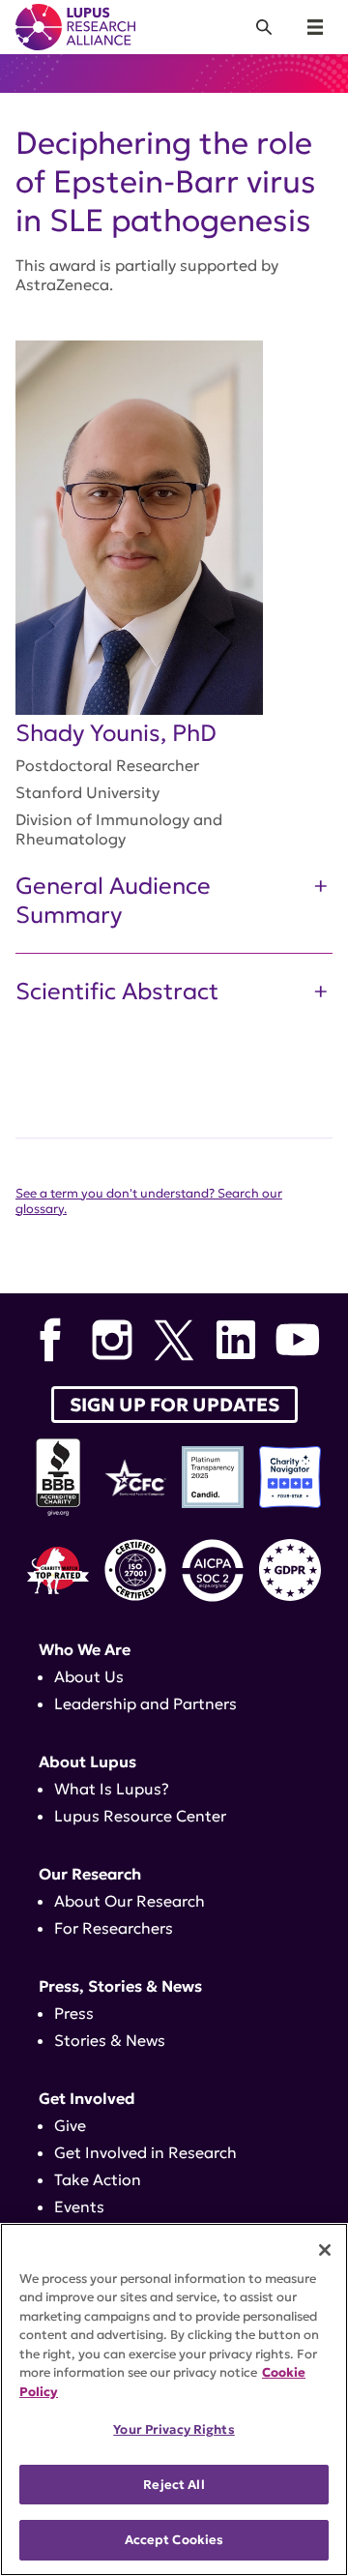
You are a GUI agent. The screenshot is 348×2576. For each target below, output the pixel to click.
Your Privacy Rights (174, 2429)
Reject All (174, 2485)
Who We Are (85, 1649)
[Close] (325, 2250)
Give (70, 2125)
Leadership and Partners (145, 1703)
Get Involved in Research (145, 2152)
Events (79, 2206)
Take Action (98, 2179)
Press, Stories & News (120, 1986)
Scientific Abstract (117, 992)
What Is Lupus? (112, 1789)
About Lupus (87, 1762)
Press (74, 2013)
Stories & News (110, 2040)
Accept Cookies (174, 2540)
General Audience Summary (113, 901)
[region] (174, 2399)
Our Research (90, 1874)
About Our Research (130, 1901)
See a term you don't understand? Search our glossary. (149, 1201)
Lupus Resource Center (140, 1816)
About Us (89, 1676)
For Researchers (114, 1928)
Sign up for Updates (174, 1405)
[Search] (264, 27)
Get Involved (87, 2098)
